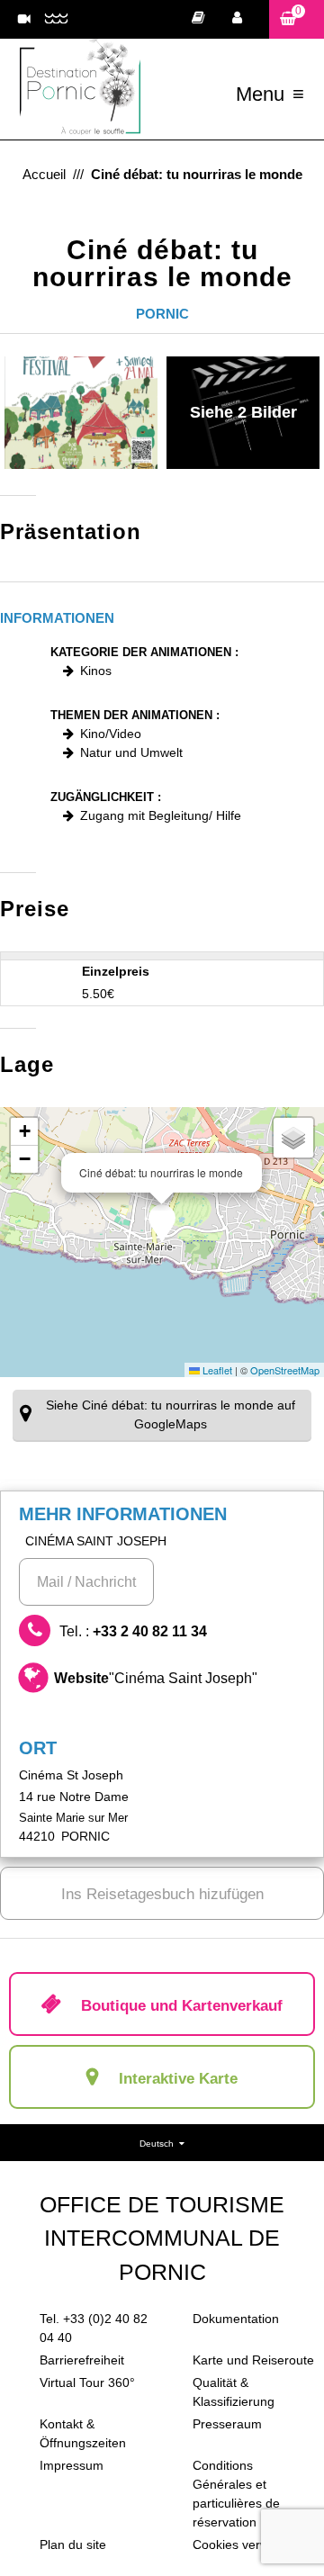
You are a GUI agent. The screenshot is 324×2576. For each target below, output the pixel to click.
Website (156, 1678)
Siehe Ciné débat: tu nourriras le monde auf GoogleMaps (171, 1414)
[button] (297, 19)
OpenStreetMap (285, 1370)
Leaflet (216, 1370)
